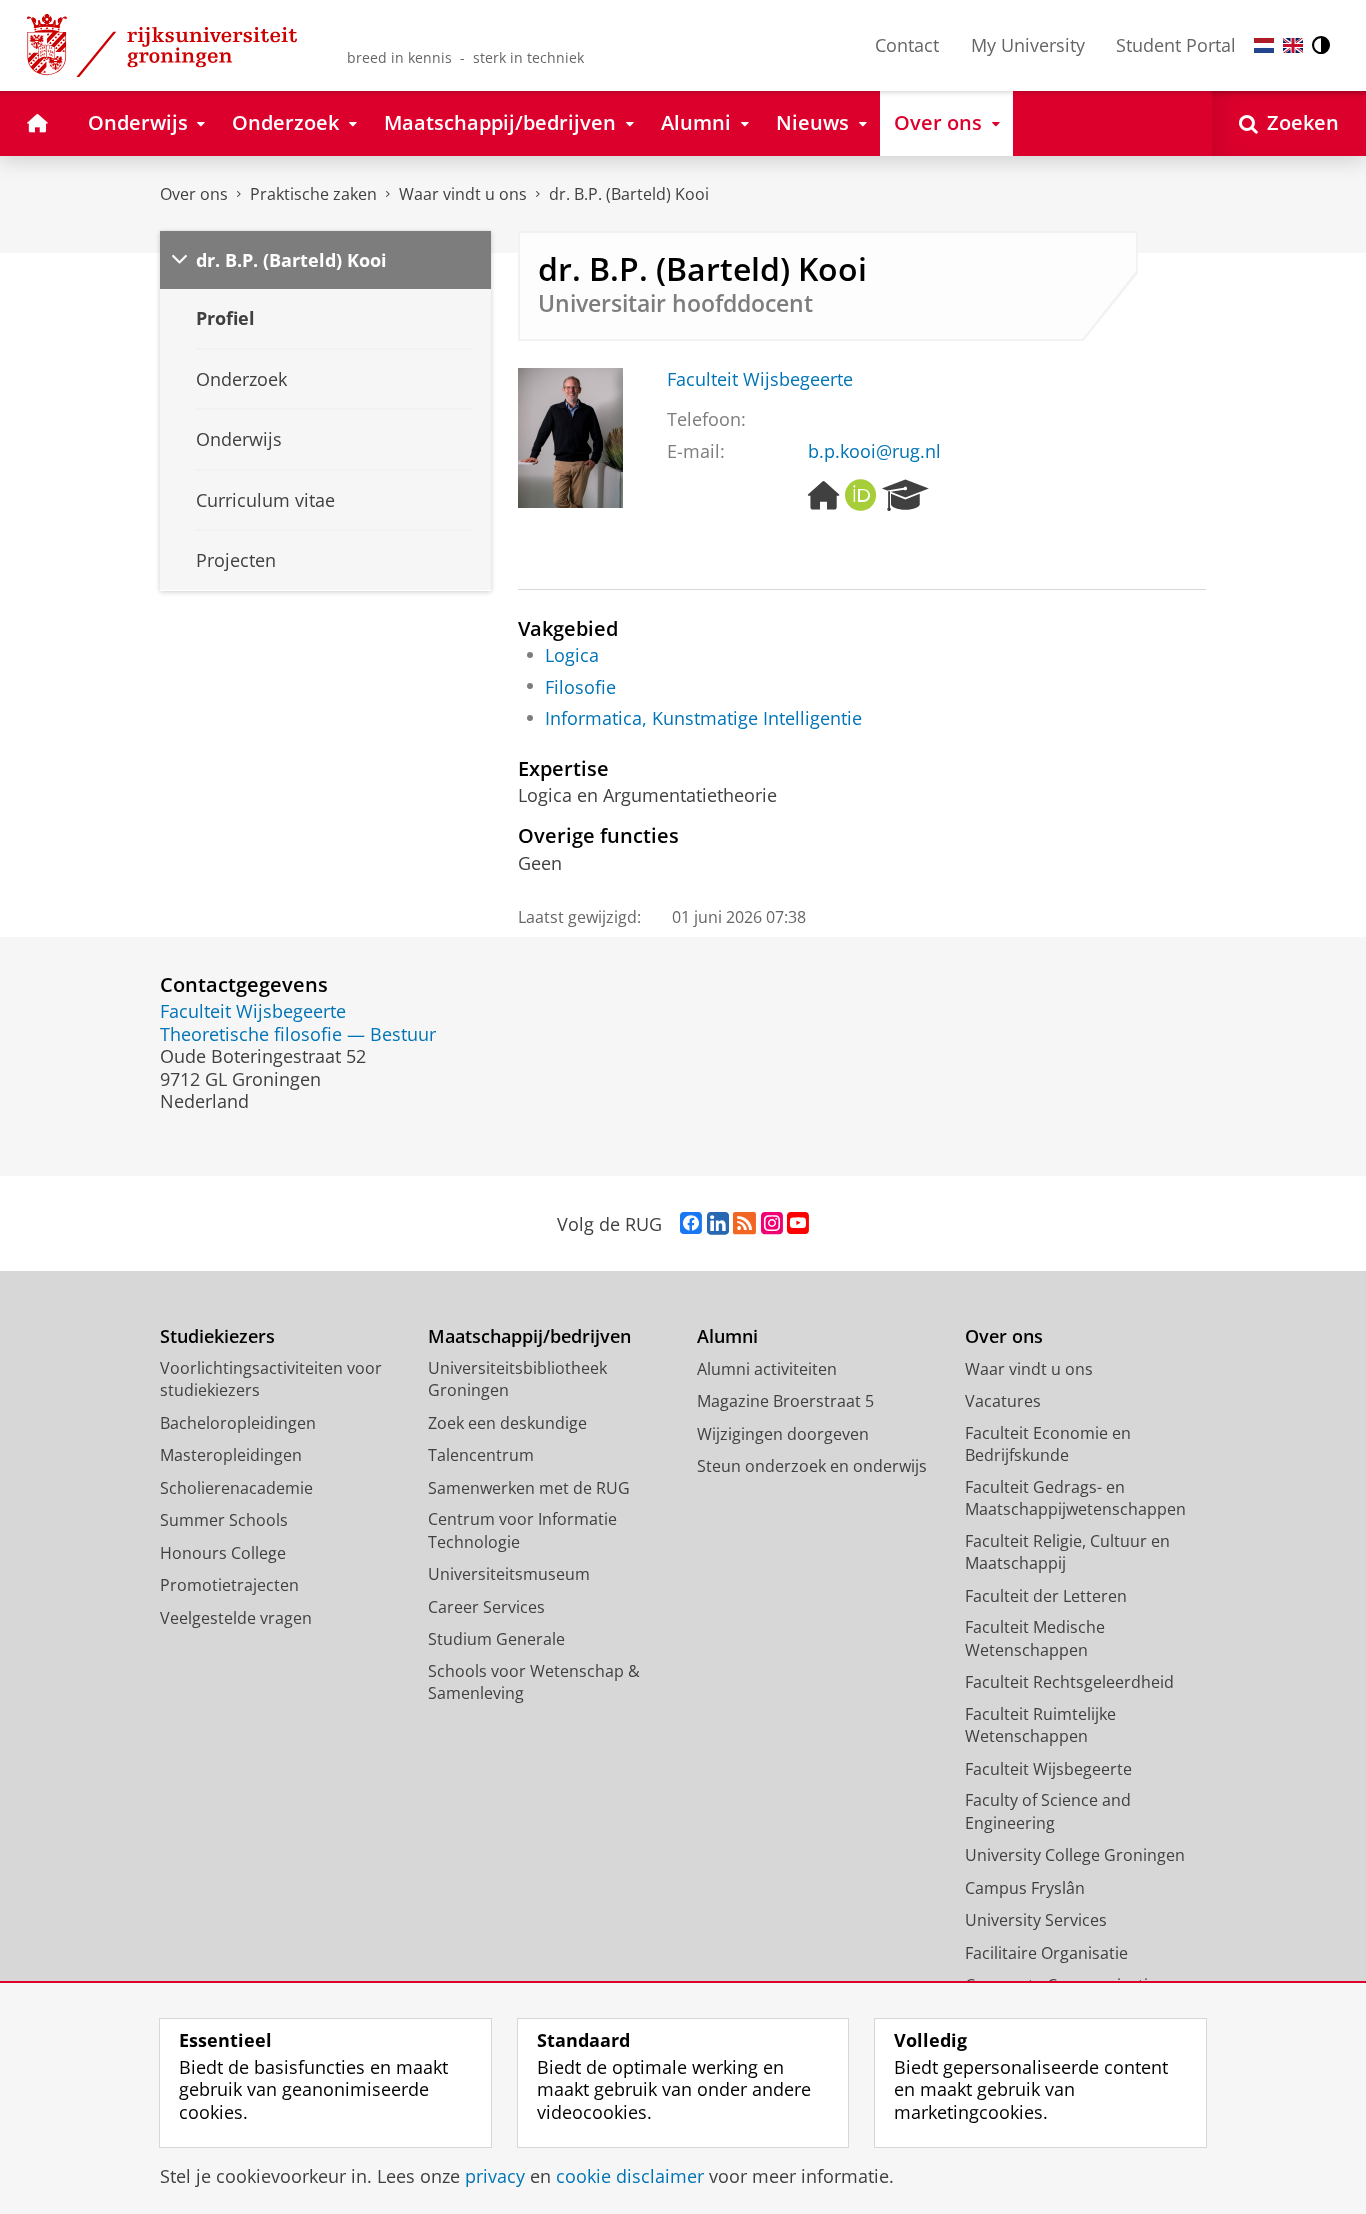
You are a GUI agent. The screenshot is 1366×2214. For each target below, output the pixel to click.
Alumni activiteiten (767, 1369)
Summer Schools (224, 1520)
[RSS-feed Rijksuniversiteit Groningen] (744, 1224)
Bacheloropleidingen (238, 1423)
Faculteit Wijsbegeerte (760, 379)
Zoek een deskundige (507, 1423)
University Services (1036, 1920)
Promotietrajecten (229, 1585)
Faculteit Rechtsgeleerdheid (1069, 1682)
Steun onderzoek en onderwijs (812, 1466)
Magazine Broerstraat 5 (785, 1401)
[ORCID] (861, 496)
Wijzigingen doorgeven (783, 1434)
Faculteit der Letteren (1046, 1596)
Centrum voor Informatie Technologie (522, 1530)
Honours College (223, 1553)
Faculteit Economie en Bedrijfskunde (1048, 1444)
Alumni (727, 1336)
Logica (572, 655)
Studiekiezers (217, 1336)
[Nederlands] (1264, 45)
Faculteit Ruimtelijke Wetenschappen (1040, 1725)
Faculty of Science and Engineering (1048, 1811)
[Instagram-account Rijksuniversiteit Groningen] (772, 1224)
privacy (495, 2176)
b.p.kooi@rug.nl (874, 451)
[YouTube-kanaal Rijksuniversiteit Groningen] (798, 1224)
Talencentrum (481, 1455)
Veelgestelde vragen (236, 1618)
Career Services (486, 1607)
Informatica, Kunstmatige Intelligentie (703, 718)
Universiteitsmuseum (509, 1574)
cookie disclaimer (630, 2176)
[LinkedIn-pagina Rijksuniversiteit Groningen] (718, 1224)
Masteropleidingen (231, 1455)
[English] (1293, 45)
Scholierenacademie (236, 1488)
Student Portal (1176, 45)
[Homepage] (824, 496)
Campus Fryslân (1025, 1888)
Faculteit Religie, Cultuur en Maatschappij (1067, 1552)
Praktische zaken (313, 194)
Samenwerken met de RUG (529, 1488)
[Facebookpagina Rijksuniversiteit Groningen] (691, 1224)
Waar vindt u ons (463, 194)
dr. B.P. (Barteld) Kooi (629, 194)
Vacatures (1003, 1401)
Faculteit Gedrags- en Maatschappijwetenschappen (1075, 1498)
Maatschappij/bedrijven (529, 1336)
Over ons (194, 194)
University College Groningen (1075, 1855)
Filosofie (580, 687)
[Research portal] (905, 496)
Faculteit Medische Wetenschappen (1035, 1638)
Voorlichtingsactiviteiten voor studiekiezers (271, 1379)
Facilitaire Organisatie (1046, 1953)
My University (1028, 45)
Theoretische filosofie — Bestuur (298, 1034)
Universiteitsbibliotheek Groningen (517, 1379)
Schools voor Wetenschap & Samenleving (534, 1682)
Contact (907, 45)
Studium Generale (496, 1639)
